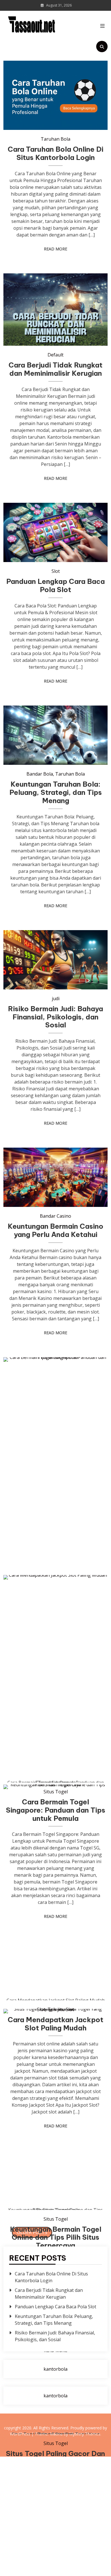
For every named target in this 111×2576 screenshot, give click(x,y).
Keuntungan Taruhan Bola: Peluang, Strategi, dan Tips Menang (56, 792)
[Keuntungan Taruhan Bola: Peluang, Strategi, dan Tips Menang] (55, 735)
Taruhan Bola (55, 139)
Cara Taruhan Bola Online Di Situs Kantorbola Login (55, 153)
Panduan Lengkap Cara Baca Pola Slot (55, 585)
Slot (56, 571)
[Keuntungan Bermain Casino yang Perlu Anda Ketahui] (55, 1177)
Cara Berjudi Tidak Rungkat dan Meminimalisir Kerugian (55, 369)
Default (55, 355)
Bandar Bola (40, 774)
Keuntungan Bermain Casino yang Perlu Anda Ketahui (55, 1230)
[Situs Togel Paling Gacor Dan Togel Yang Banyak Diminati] (55, 2222)
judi (56, 998)
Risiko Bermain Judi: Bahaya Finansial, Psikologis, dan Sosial (55, 1017)
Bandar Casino (55, 1216)
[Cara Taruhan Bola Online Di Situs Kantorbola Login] (55, 95)
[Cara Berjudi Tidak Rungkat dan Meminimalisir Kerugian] (55, 310)
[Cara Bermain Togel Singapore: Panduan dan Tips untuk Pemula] (55, 1570)
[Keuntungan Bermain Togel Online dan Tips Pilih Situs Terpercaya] (55, 1997)
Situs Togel (56, 2443)
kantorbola (55, 2369)
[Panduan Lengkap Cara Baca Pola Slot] (55, 532)
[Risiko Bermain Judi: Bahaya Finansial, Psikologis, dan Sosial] (55, 960)
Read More (55, 249)
